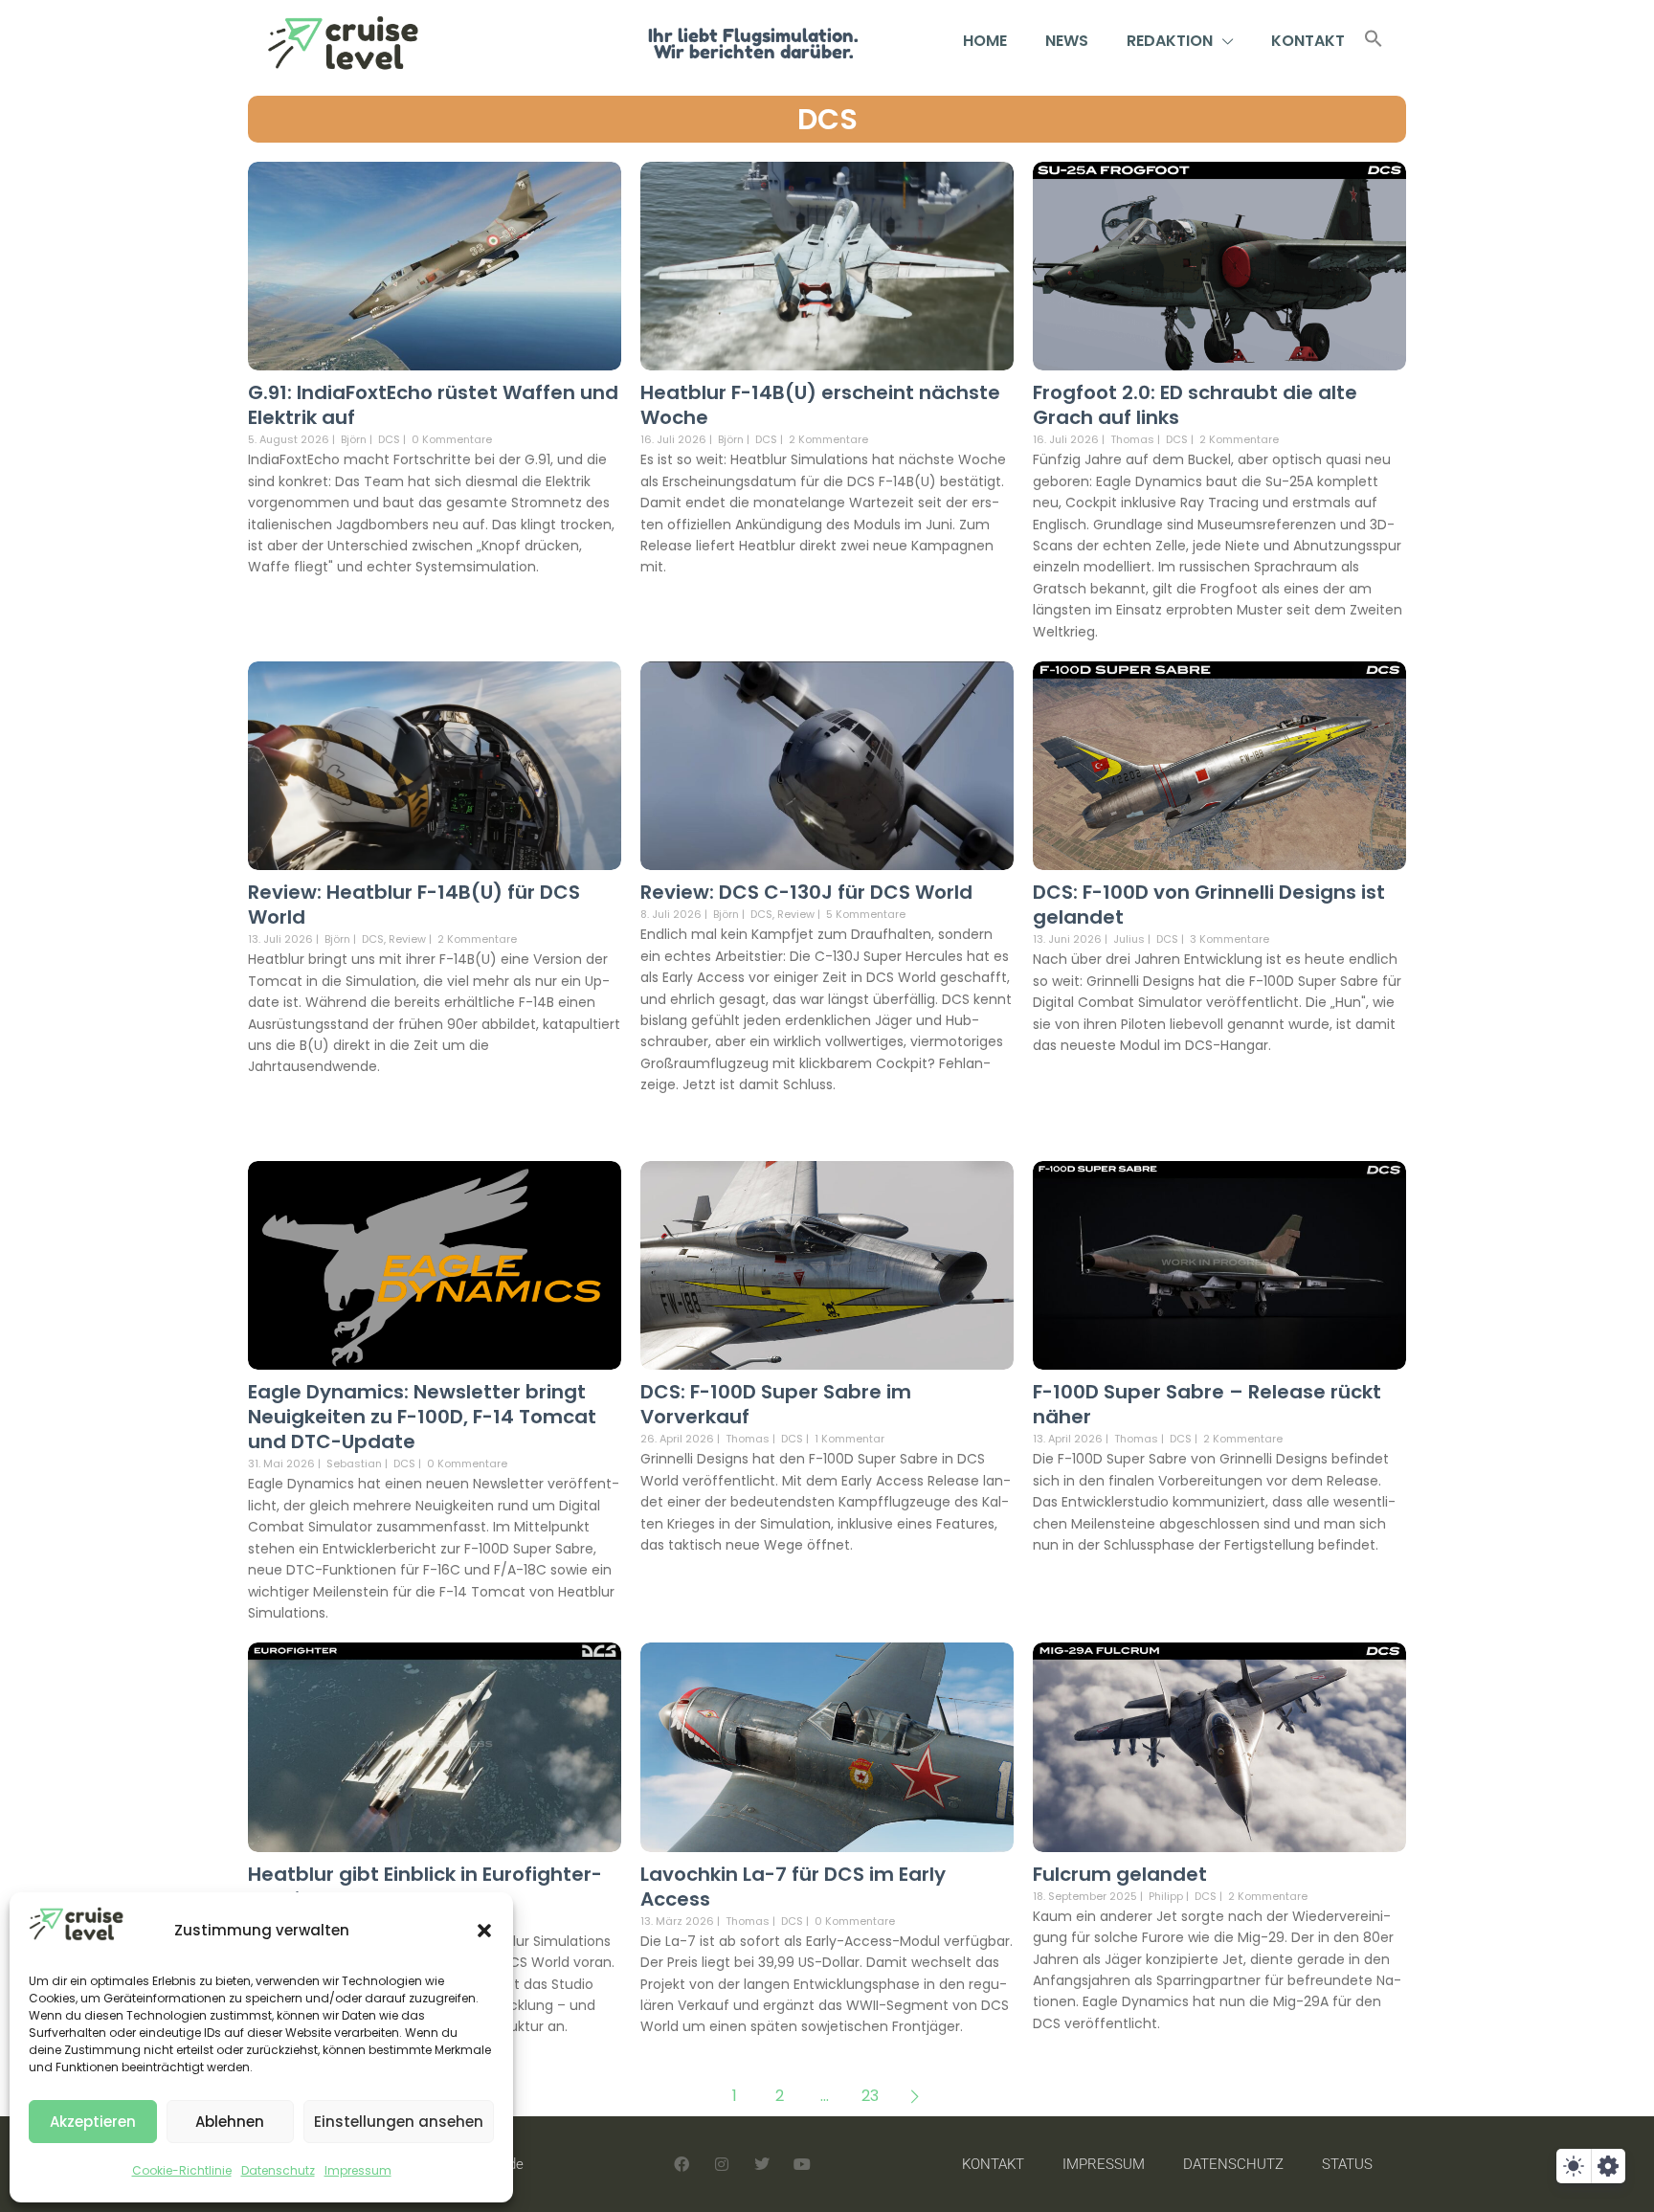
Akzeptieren (93, 2122)
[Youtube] (802, 2164)
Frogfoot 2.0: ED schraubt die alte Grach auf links (1195, 405)
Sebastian (354, 1463)
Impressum (358, 2170)
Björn (354, 439)
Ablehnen (230, 2122)
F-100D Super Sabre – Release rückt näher (1207, 1404)
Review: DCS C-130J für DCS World (806, 892)
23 (870, 2096)
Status (1347, 2164)
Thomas (1132, 439)
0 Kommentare (452, 439)
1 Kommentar (849, 1439)
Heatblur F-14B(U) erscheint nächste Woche (820, 405)
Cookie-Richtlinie (182, 2170)
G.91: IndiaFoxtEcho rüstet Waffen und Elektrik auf (433, 405)
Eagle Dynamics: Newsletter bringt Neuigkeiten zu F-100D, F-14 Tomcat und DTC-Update (422, 1417)
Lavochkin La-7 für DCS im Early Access (793, 1887)
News (1067, 41)
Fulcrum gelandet (1120, 1874)
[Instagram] (722, 2164)
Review (407, 939)
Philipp (1166, 1896)
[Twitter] (762, 2164)
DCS (827, 119)
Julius (1129, 939)
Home (985, 41)
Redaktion (1170, 41)
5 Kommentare (866, 914)
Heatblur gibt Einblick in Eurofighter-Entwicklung (425, 1887)
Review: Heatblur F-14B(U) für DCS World (414, 905)
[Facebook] (682, 2164)
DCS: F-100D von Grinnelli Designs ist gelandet (1209, 905)
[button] (484, 1931)
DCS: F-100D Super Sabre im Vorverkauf (776, 1404)
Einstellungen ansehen (399, 2122)
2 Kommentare (828, 439)
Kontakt (1308, 41)
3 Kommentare (1229, 939)
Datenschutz (278, 2170)
